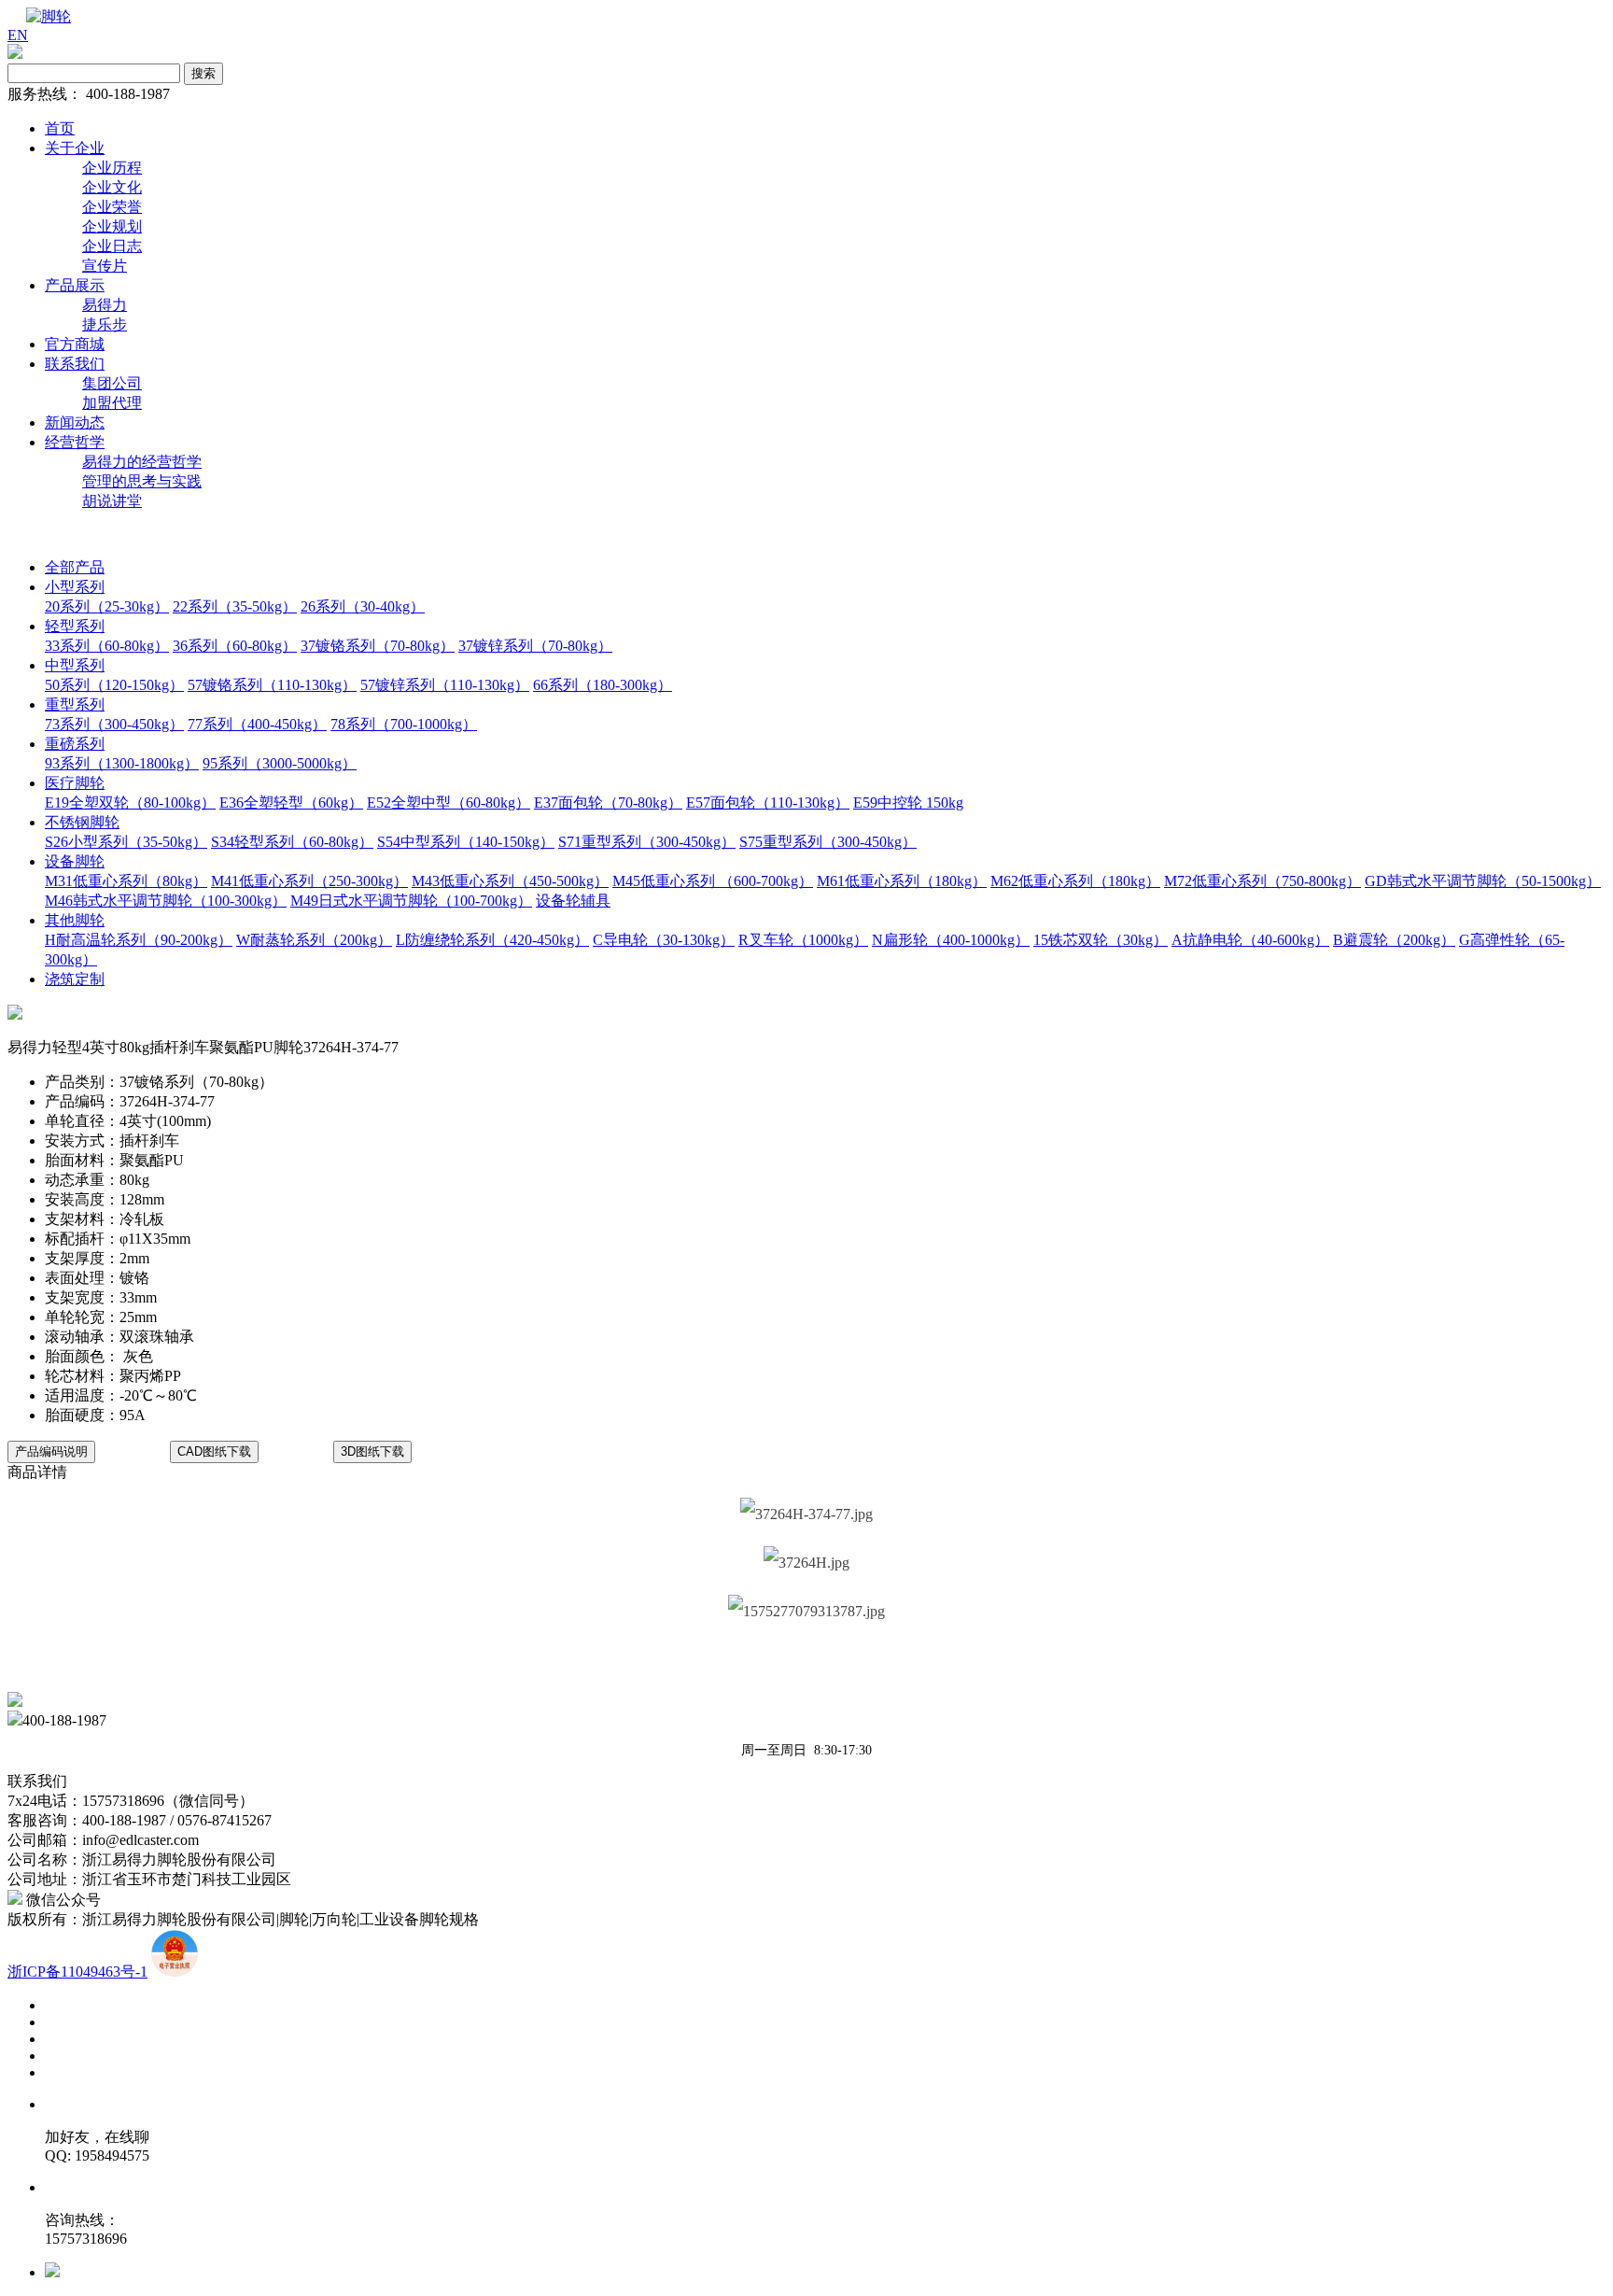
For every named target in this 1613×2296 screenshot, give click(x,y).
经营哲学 (75, 442)
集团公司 (112, 383)
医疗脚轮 (75, 783)
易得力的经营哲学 (142, 462)
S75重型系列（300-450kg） (828, 842)
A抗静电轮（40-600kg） (1250, 940)
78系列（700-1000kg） (404, 724)
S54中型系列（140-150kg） (466, 842)
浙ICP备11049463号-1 (77, 1972)
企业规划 (112, 226)
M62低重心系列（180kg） (1075, 881)
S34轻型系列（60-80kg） (292, 842)
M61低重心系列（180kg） (902, 881)
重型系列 (75, 704)
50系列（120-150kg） (114, 685)
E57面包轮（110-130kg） (768, 803)
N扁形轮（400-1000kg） (951, 940)
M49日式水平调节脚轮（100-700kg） (411, 901)
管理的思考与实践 (142, 481)
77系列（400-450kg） (257, 724)
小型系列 (75, 587)
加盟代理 (112, 403)
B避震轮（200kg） (1394, 940)
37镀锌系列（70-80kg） (535, 646)
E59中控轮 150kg (908, 803)
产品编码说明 (51, 1451)
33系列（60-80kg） (107, 646)
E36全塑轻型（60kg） (291, 803)
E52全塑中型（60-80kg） (449, 803)
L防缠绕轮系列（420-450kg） (492, 940)
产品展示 (75, 285)
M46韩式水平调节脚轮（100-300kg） (166, 901)
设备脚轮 (75, 861)
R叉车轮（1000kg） (803, 940)
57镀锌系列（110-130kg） (445, 685)
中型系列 (75, 665)
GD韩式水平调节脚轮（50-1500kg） (1483, 881)
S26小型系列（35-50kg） (126, 842)
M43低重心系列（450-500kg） (510, 881)
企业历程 (112, 168)
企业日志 (112, 246)
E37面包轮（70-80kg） (608, 803)
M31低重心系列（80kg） (126, 881)
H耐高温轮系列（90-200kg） (139, 940)
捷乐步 (105, 324)
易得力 (105, 305)
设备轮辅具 (573, 901)
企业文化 (112, 187)
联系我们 (75, 364)
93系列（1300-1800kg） (122, 763)
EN (18, 35)
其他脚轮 (75, 920)
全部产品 (75, 567)
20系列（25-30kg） (107, 606)
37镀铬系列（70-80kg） (378, 646)
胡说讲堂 (112, 501)
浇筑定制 (75, 979)
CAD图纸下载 (214, 1451)
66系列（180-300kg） (603, 685)
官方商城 (75, 344)
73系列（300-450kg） (114, 724)
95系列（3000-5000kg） (280, 763)
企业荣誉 (112, 207)
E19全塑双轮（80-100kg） (130, 803)
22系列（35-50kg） (235, 606)
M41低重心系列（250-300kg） (309, 881)
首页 (60, 128)
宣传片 (105, 266)
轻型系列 (75, 626)
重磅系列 (75, 744)
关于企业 (75, 148)
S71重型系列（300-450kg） (647, 842)
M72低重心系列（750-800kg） (1262, 881)
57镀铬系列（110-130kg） (272, 685)
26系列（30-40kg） (363, 606)
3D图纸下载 (372, 1451)
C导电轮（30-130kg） (664, 940)
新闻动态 (75, 423)
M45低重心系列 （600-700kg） (713, 881)
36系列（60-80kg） (235, 646)
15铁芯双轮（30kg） (1101, 940)
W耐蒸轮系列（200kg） (314, 940)
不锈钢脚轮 (82, 822)
